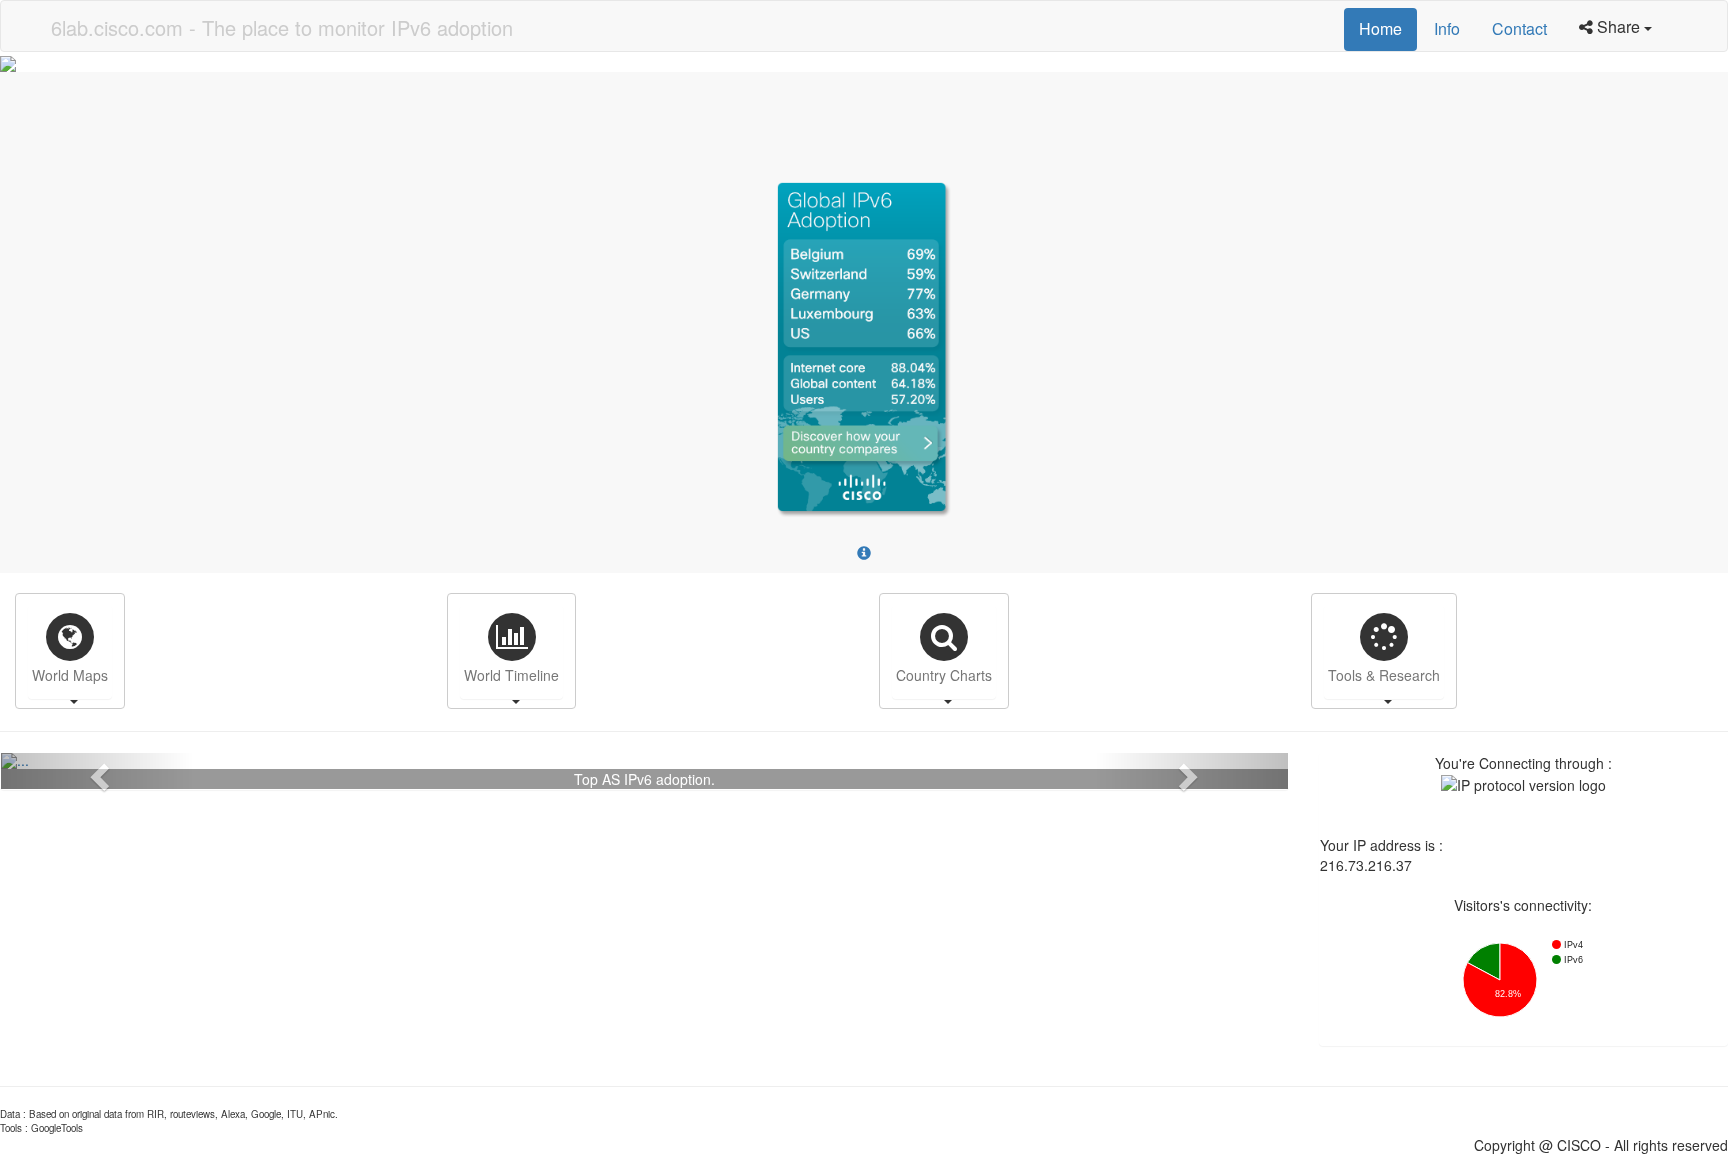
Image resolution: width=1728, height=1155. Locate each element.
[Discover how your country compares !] (864, 352)
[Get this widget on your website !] (864, 553)
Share (1620, 26)
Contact (1519, 28)
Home (1380, 28)
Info (1447, 28)
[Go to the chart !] (644, 761)
